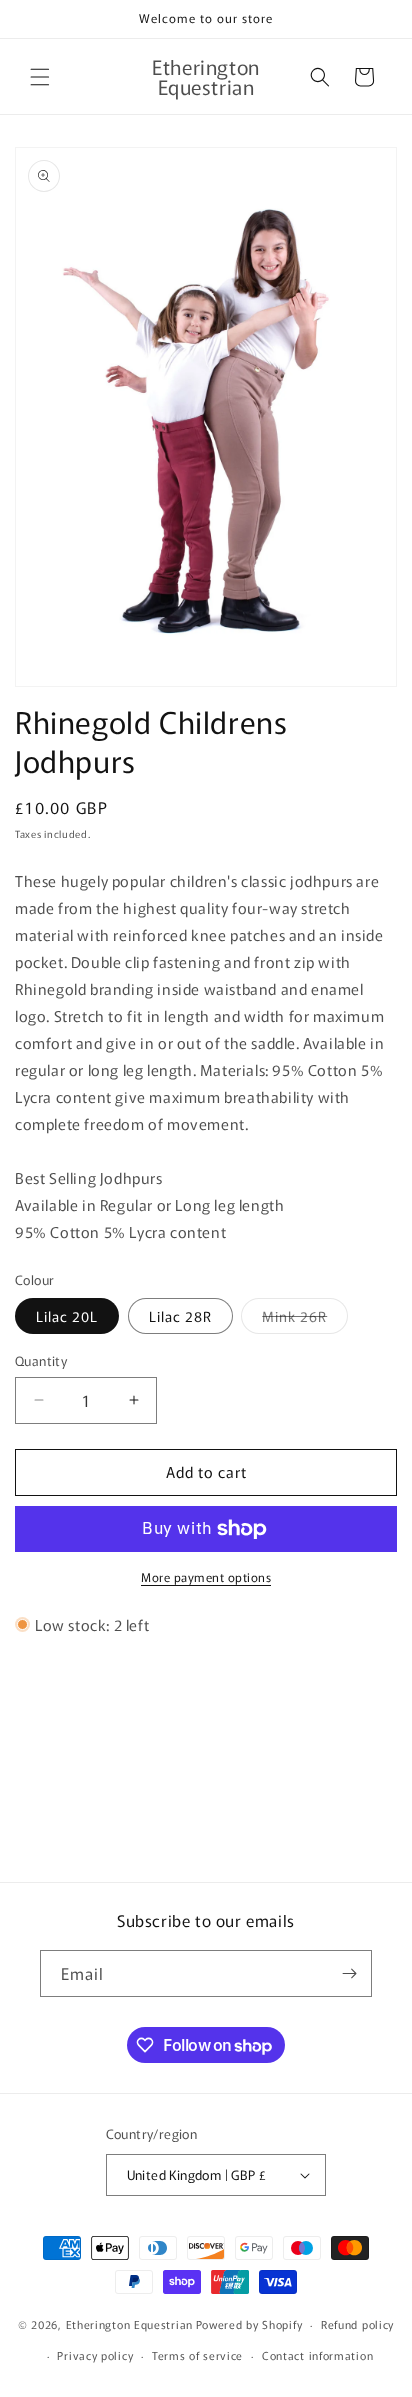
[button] (40, 77)
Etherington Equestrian (129, 2324)
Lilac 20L (67, 1316)
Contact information (317, 2355)
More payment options (206, 1576)
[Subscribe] (349, 1973)
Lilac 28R (180, 1316)
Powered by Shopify (249, 2324)
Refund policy (357, 2324)
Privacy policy (95, 2355)
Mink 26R (305, 1319)
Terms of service (197, 2355)
